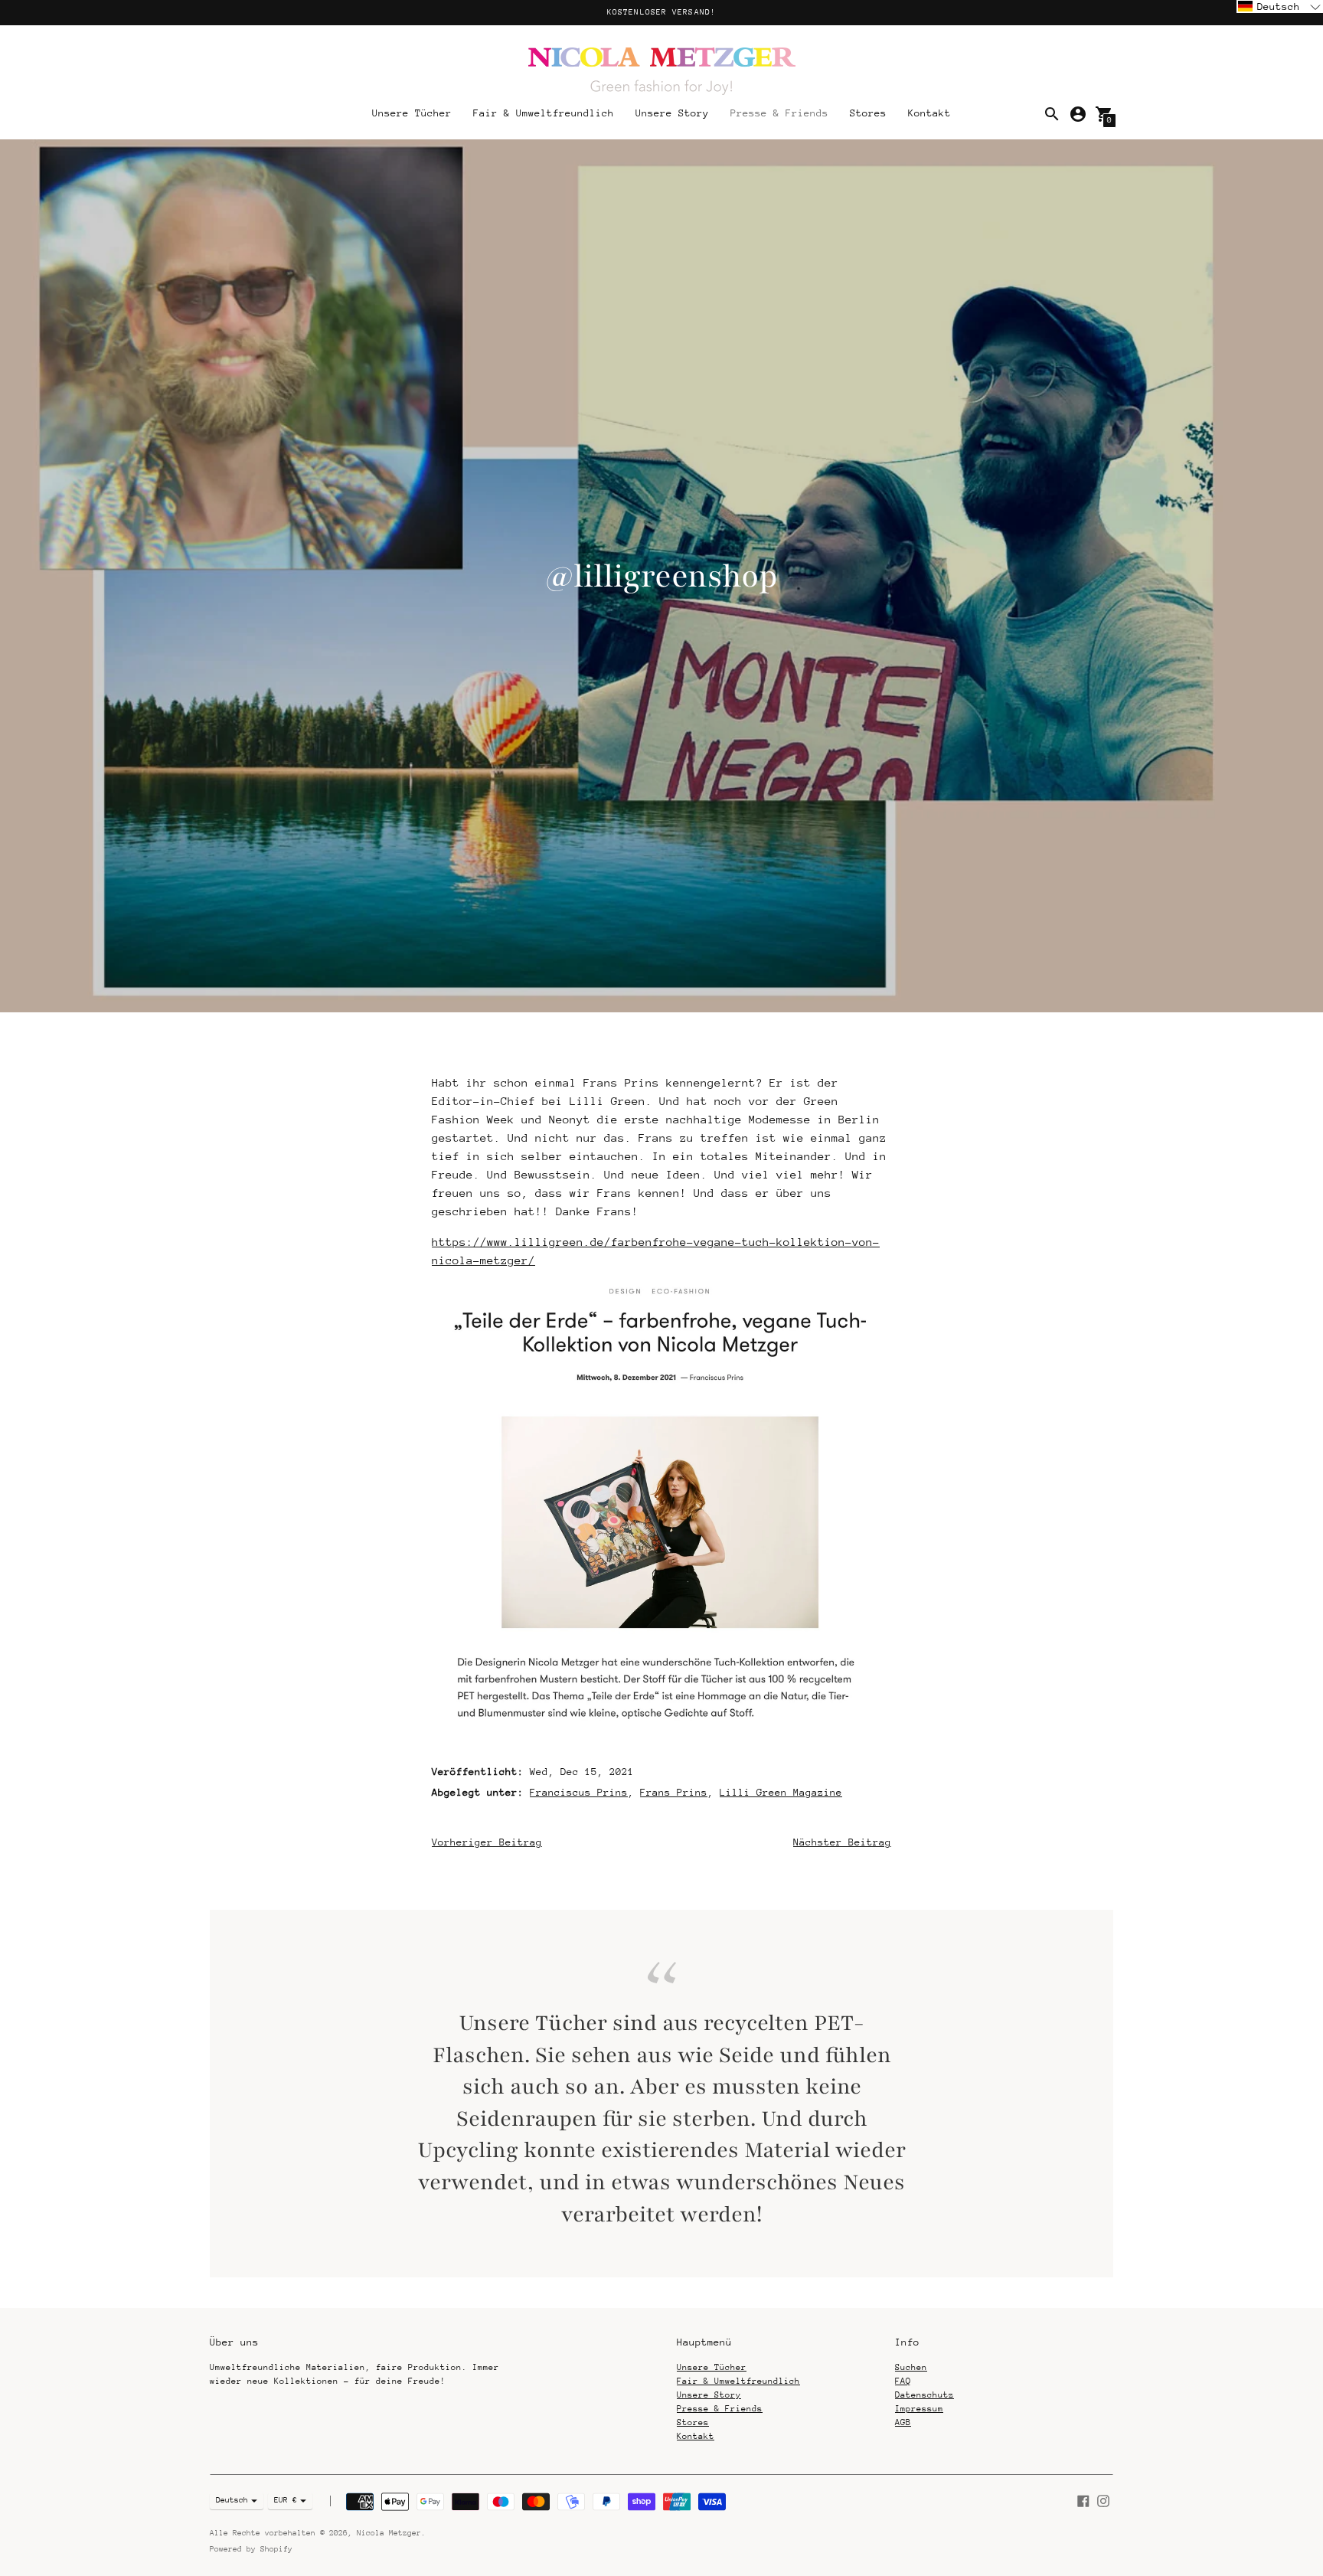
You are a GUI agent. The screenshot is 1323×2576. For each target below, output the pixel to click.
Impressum (919, 2409)
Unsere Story (672, 113)
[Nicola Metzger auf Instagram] (1103, 2500)
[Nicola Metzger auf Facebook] (1083, 2500)
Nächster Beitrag (842, 1842)
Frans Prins (674, 1792)
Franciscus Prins (579, 1792)
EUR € (286, 2500)
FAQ (903, 2381)
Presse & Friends (779, 113)
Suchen (911, 2367)
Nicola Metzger (389, 2533)
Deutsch (232, 2500)
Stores (868, 113)
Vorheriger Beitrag (487, 1842)
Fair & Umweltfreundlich (544, 113)
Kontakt (929, 113)
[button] (1280, 7)
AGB (903, 2422)
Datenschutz (924, 2395)
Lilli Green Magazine (781, 1792)
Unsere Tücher (412, 113)
